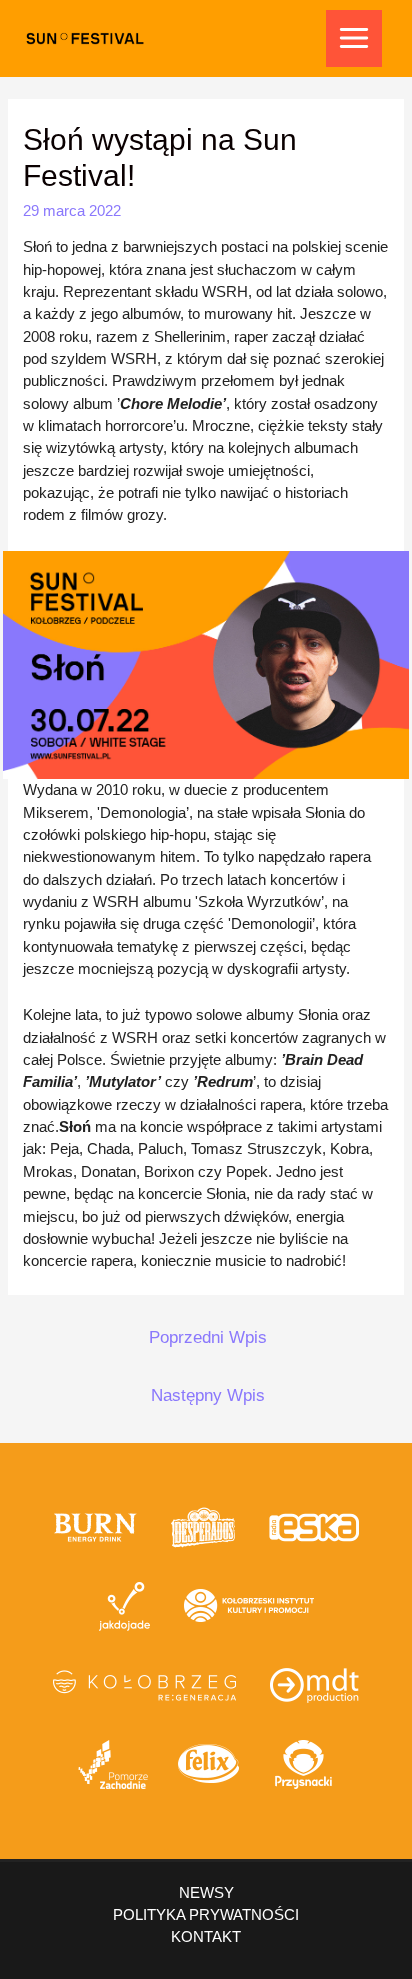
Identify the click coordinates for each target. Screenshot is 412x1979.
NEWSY (206, 1892)
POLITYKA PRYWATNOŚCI (206, 1914)
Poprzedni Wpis (208, 1337)
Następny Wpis (208, 1395)
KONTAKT (206, 1936)
